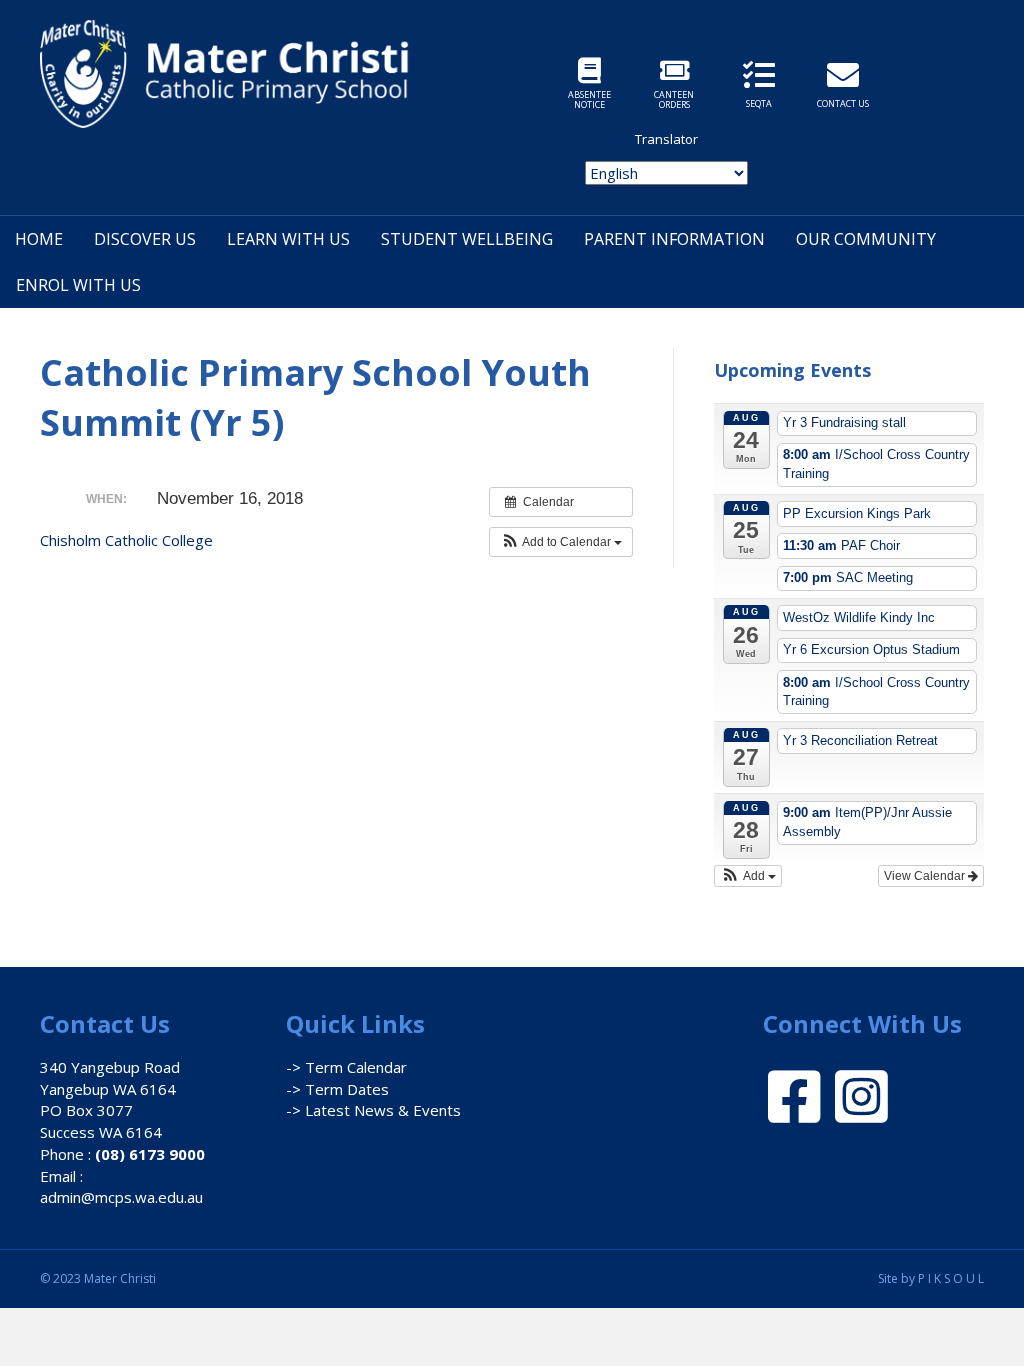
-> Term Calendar (346, 1067)
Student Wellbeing (467, 239)
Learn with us (288, 239)
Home (39, 239)
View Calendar (926, 876)
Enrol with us (78, 285)
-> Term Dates (337, 1089)
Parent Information (674, 239)
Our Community (866, 239)
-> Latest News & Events (373, 1110)
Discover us (145, 239)
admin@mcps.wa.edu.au (121, 1197)
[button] (561, 542)
